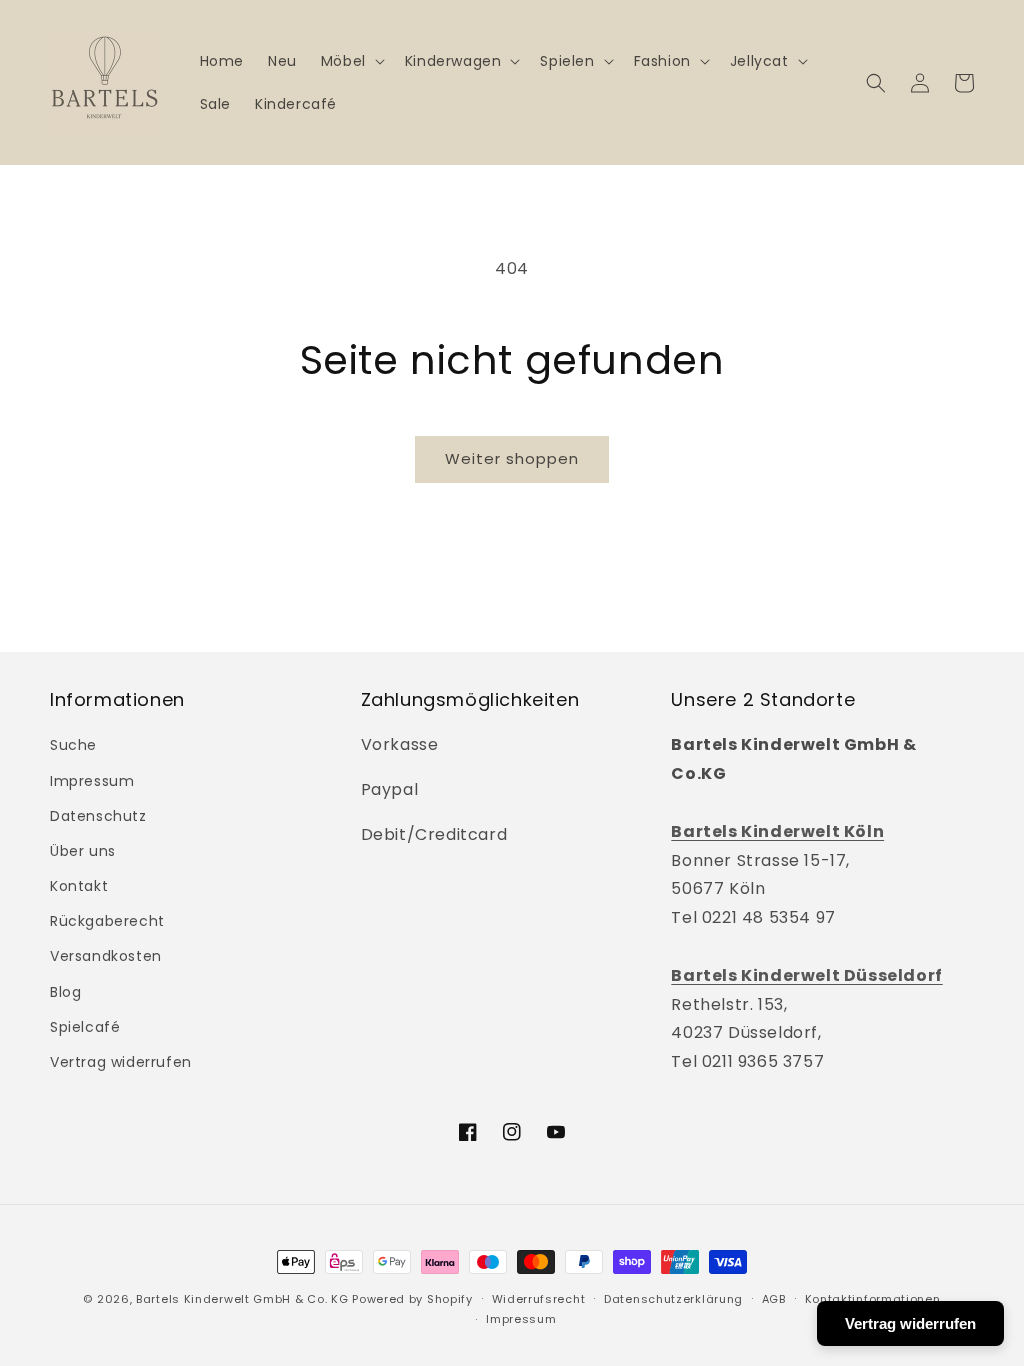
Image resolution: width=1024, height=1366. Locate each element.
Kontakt (79, 886)
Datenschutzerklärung (673, 1299)
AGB (774, 1299)
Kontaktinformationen (873, 1299)
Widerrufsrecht (539, 1299)
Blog (65, 992)
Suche (73, 745)
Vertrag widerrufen (121, 1062)
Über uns (83, 851)
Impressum (92, 781)
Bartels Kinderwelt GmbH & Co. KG (242, 1299)
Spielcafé (85, 1027)
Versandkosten (106, 956)
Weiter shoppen (512, 458)
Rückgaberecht (107, 921)
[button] (351, 61)
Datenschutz (98, 816)
